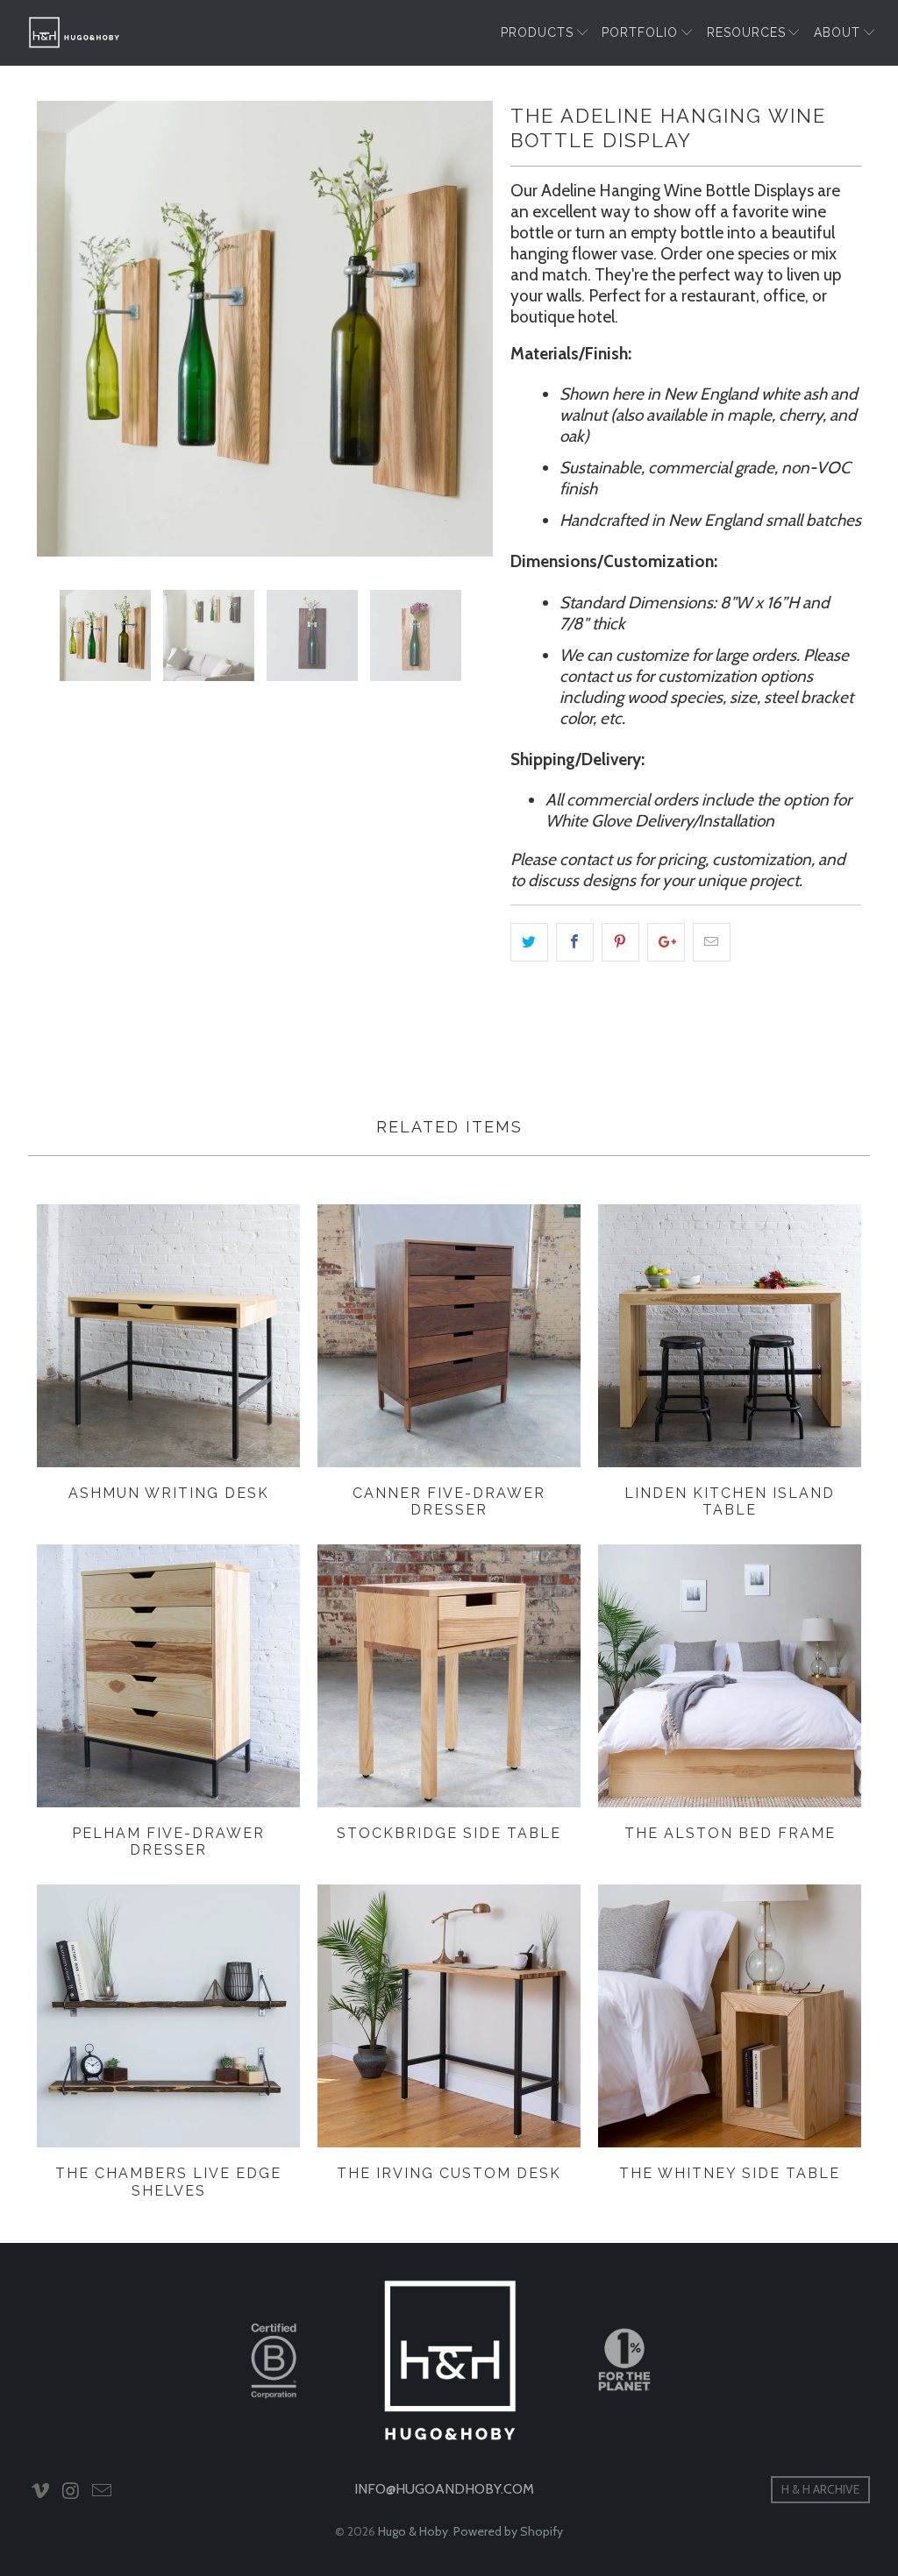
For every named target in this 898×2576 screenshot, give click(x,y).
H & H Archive (820, 2489)
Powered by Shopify (508, 2531)
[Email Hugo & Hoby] (102, 2492)
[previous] (61, 329)
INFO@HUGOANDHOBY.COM (444, 2489)
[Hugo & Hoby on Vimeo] (41, 2492)
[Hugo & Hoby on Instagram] (72, 2492)
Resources (746, 32)
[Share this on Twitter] (529, 942)
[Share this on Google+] (666, 942)
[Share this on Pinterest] (620, 942)
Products (537, 32)
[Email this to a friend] (712, 942)
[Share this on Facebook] (575, 942)
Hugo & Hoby (413, 2531)
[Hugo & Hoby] (75, 32)
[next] (469, 329)
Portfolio (640, 32)
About (837, 32)
